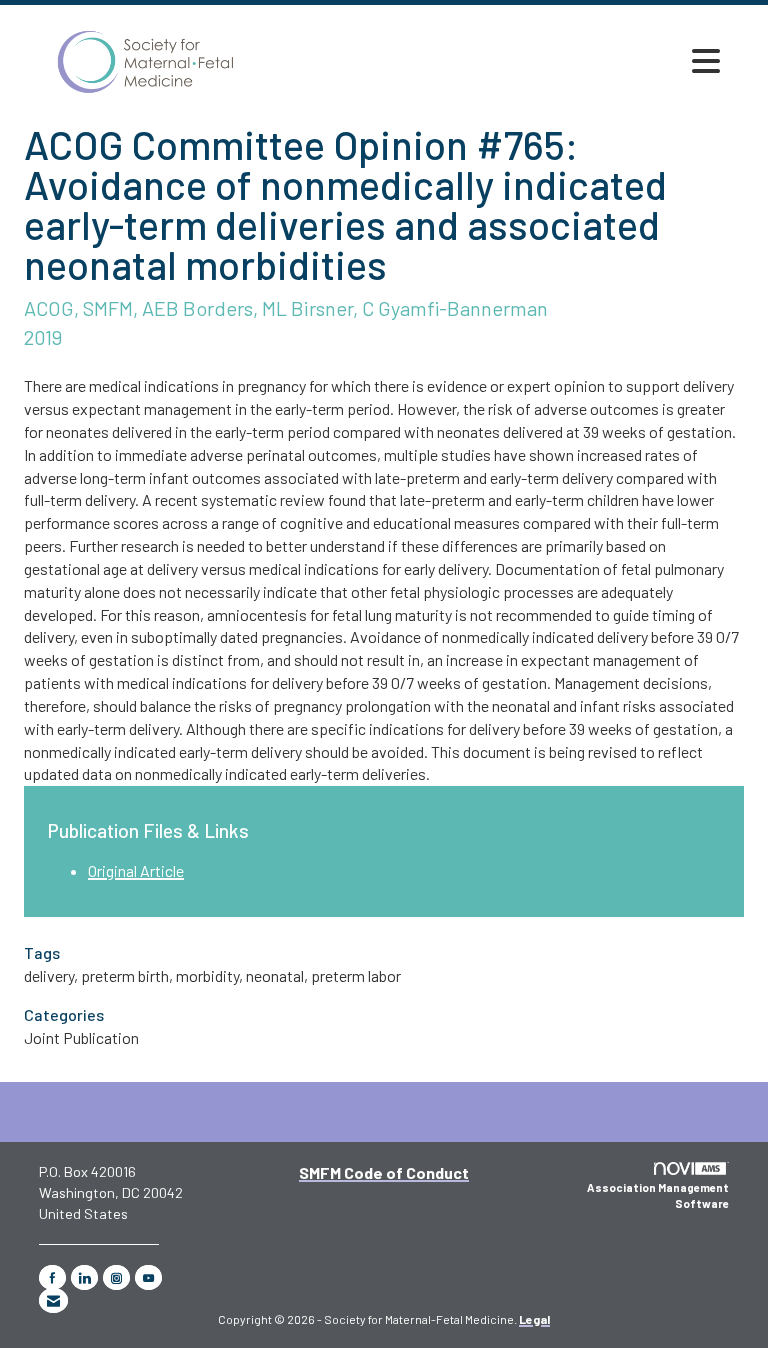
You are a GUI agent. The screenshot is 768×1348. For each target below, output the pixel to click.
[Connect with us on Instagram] (116, 1277)
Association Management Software (658, 1195)
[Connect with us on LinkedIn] (84, 1277)
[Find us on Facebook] (52, 1277)
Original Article (136, 870)
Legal (534, 1319)
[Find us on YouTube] (148, 1277)
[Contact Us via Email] (53, 1300)
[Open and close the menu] (706, 61)
